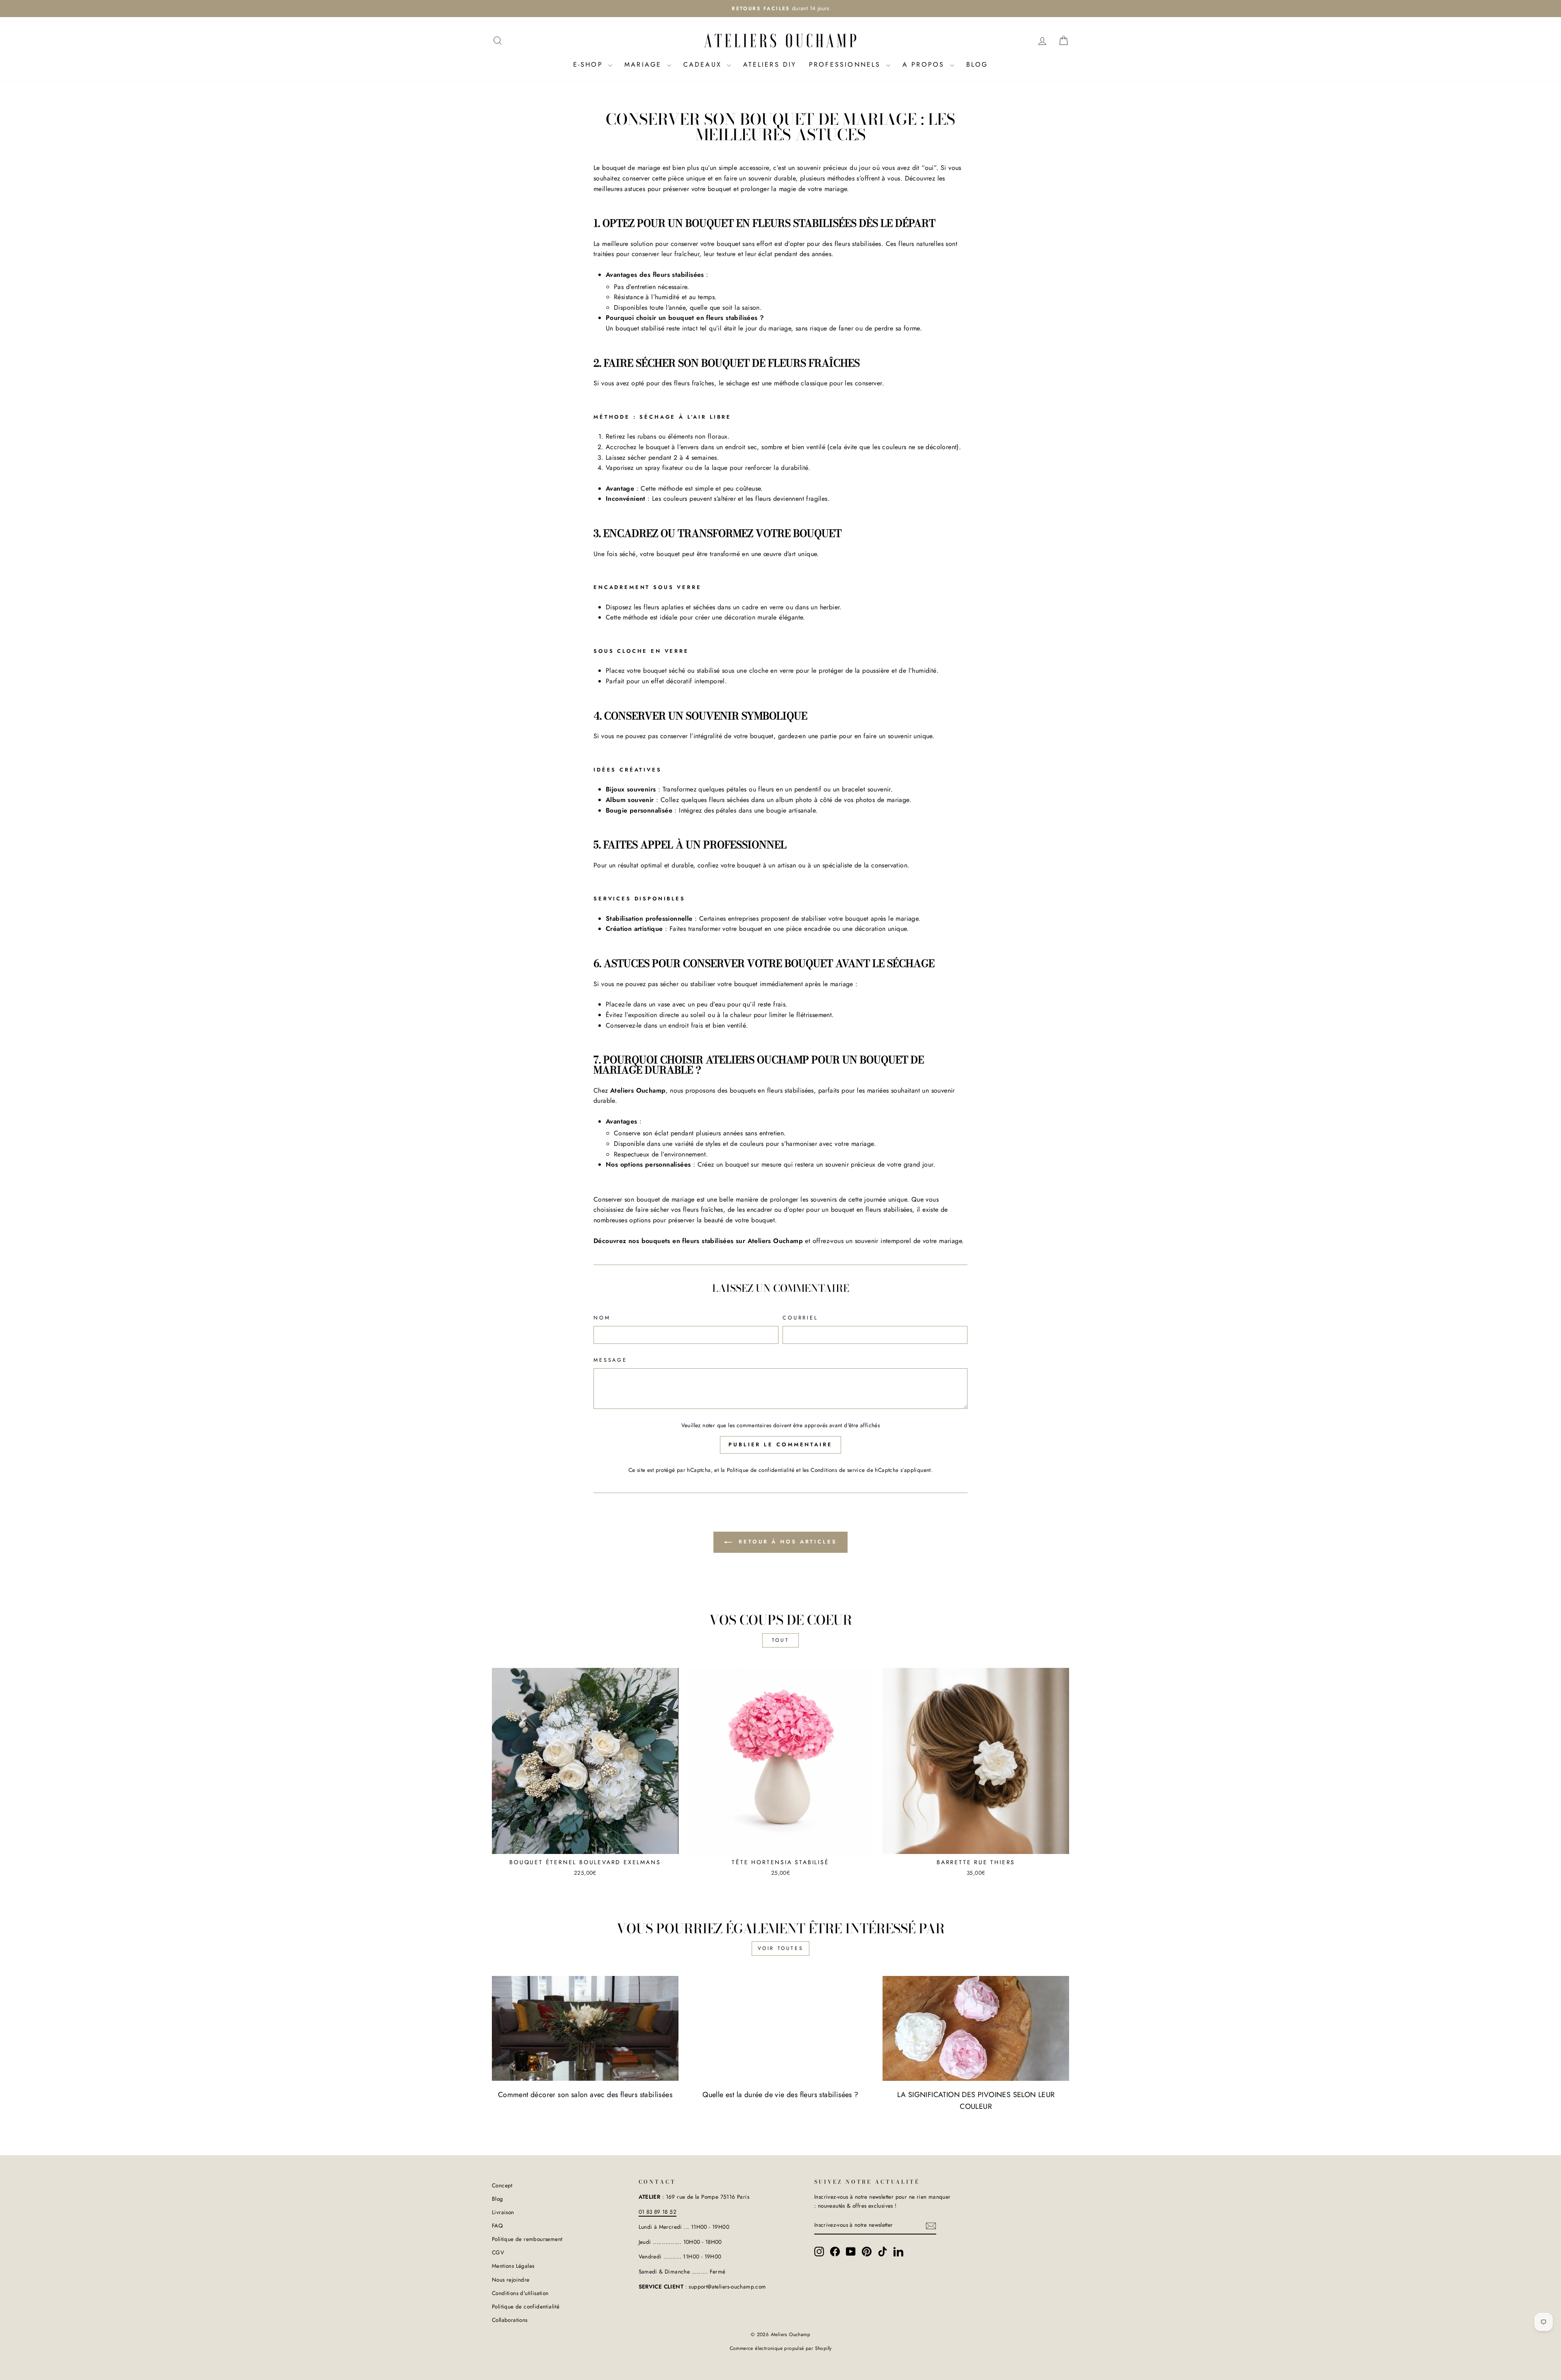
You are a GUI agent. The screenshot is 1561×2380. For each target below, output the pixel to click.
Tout (780, 1640)
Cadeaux (704, 64)
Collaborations (510, 2320)
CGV (498, 2252)
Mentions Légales (513, 2266)
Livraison (503, 2212)
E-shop (590, 64)
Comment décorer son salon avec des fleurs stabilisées (585, 2095)
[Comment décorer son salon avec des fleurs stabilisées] (585, 2028)
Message (610, 1360)
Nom (602, 1318)
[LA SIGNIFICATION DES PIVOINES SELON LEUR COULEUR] (976, 2028)
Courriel (800, 1318)
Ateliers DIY (770, 64)
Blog (977, 64)
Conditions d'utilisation (520, 2293)
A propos (925, 64)
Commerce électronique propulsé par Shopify (781, 2348)
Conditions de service (838, 1470)
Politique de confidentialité (761, 1470)
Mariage (645, 64)
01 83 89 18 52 (658, 2212)
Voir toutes (781, 1948)
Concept (502, 2185)
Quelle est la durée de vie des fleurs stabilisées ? (780, 2095)
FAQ (497, 2226)
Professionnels (847, 64)
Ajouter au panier (585, 1844)
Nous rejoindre (511, 2280)
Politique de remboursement (527, 2239)
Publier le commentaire (780, 1444)
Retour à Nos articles (786, 1542)
